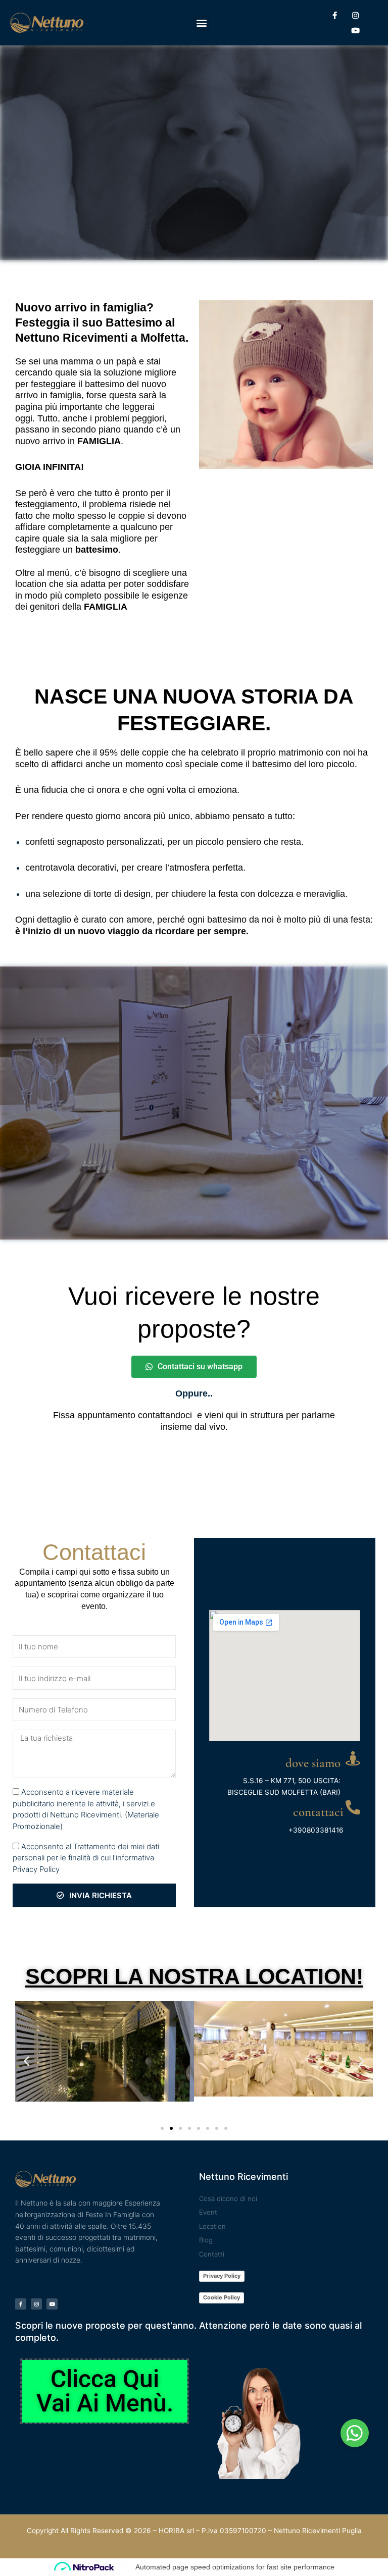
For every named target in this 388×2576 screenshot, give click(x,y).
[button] (202, 23)
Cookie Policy (222, 2297)
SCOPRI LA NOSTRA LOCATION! (194, 1976)
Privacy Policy (222, 2276)
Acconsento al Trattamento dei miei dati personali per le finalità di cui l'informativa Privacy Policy (86, 1858)
